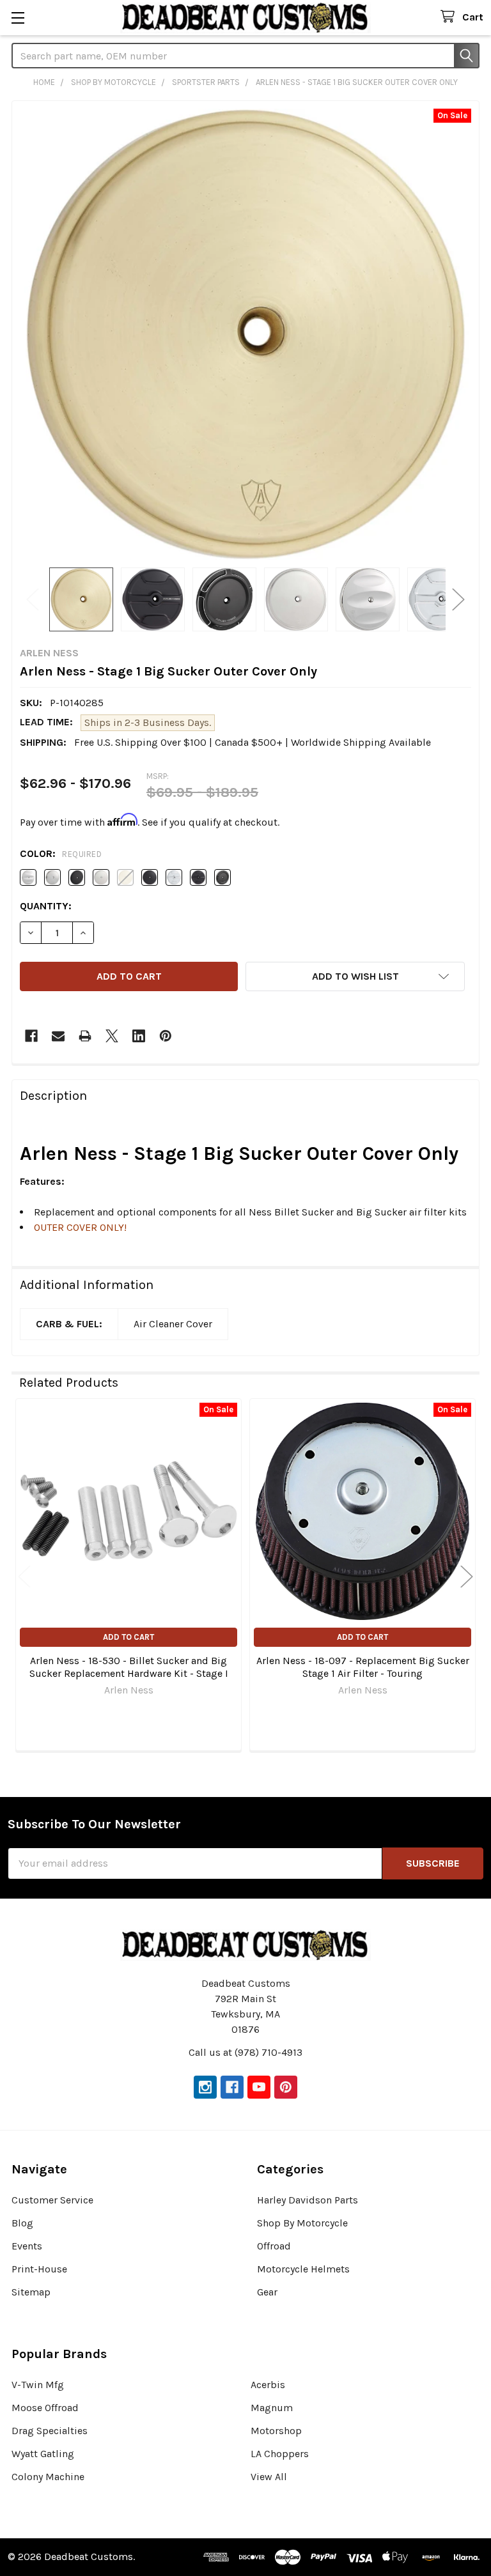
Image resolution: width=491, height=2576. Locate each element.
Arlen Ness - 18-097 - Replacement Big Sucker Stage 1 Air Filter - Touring (363, 1667)
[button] (355, 976)
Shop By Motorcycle (302, 2223)
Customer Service (52, 2200)
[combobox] (245, 56)
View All (269, 2477)
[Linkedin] (139, 1036)
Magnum (272, 2408)
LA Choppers (280, 2454)
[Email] (58, 1036)
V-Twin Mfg (38, 2385)
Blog (22, 2223)
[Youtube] (259, 2087)
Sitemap (31, 2292)
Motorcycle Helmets (303, 2269)
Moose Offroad (45, 2408)
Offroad (274, 2246)
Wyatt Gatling (43, 2454)
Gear (267, 2292)
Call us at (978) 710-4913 (245, 2052)
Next (458, 599)
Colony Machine (48, 2477)
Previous (33, 599)
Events (27, 2246)
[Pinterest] (166, 1036)
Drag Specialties (50, 2431)
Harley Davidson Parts (308, 2200)
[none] (245, 334)
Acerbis (268, 2385)
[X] (112, 1036)
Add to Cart (129, 1637)
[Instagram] (205, 2087)
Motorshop (276, 2431)
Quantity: (46, 906)
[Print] (85, 1036)
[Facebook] (31, 1036)
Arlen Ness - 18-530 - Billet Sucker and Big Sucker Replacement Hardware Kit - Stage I (129, 1667)
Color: (61, 853)
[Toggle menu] (18, 18)
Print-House (39, 2269)
